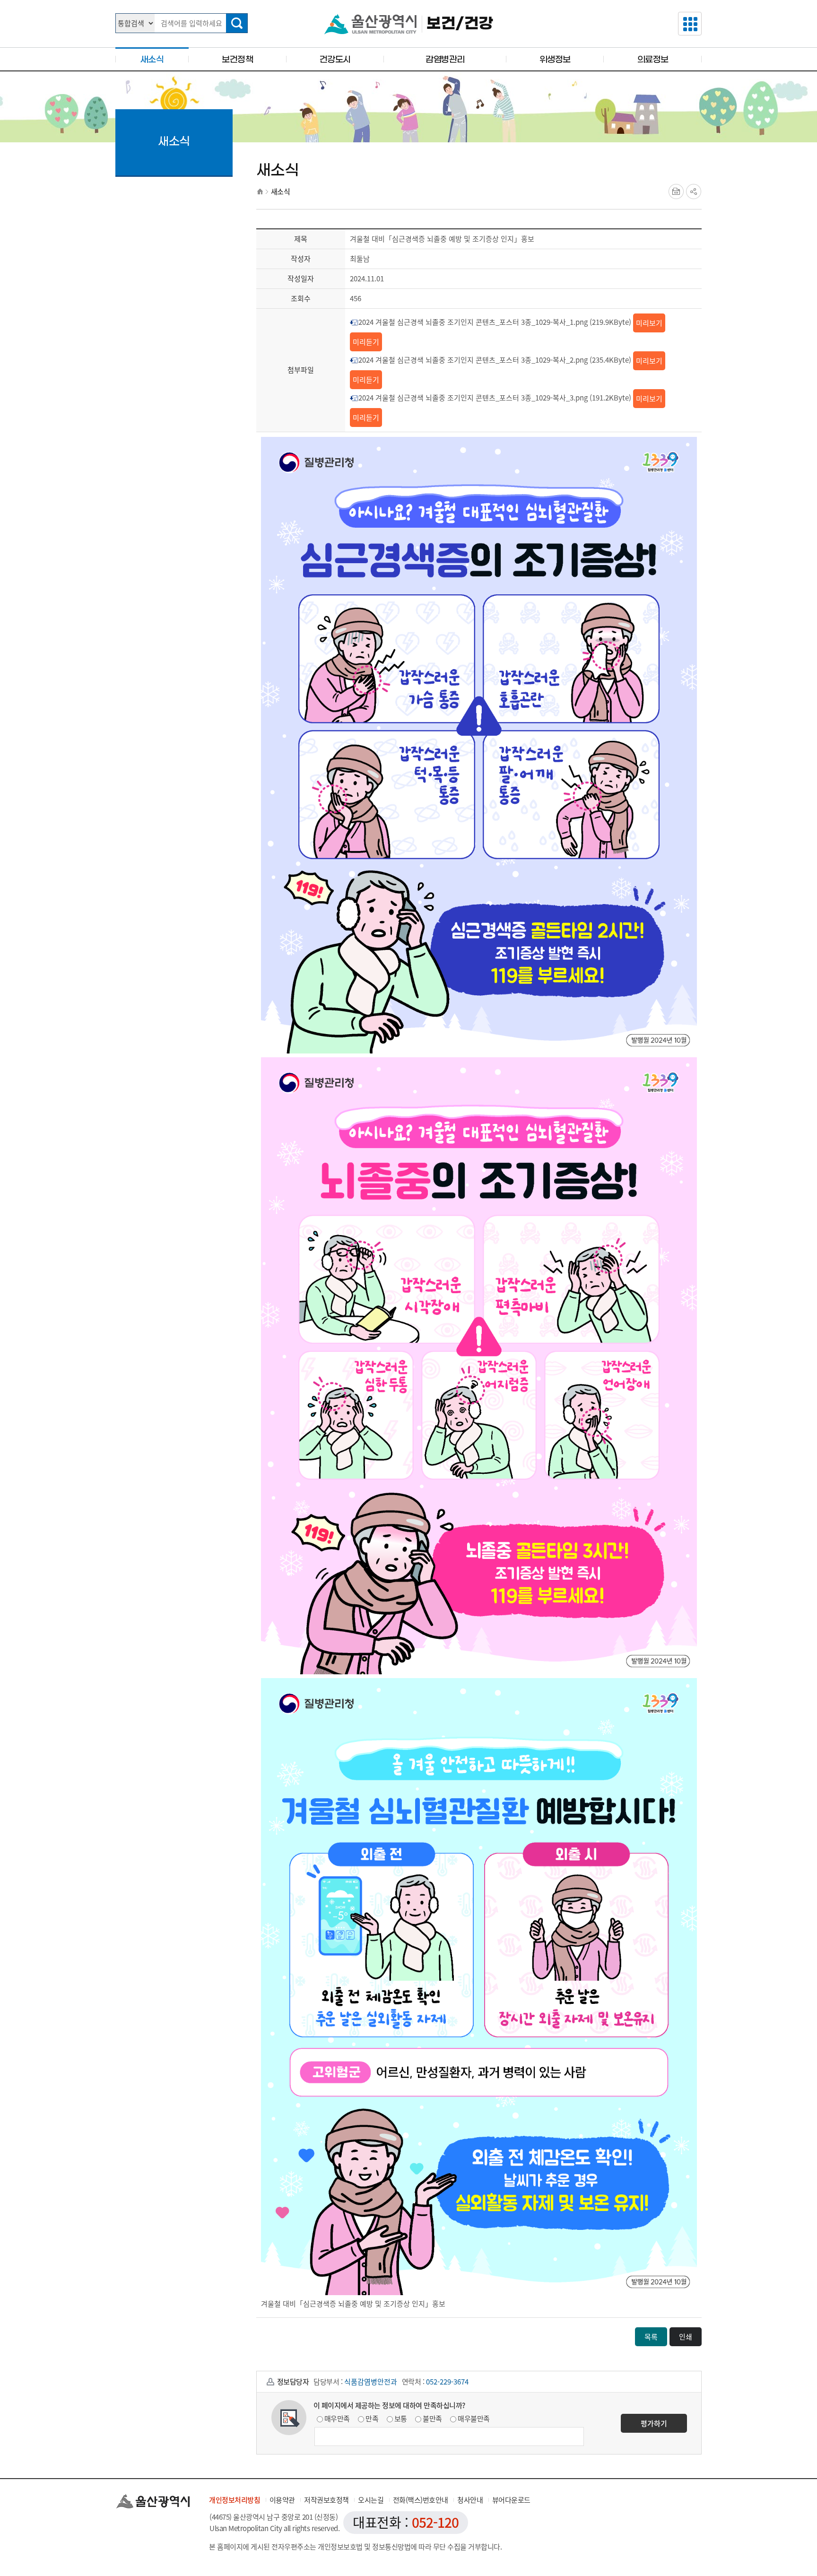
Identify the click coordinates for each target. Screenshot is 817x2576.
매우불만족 (474, 2419)
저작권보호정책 (326, 2500)
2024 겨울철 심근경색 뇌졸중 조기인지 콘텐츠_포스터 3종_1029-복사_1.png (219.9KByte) (495, 322)
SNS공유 (694, 191)
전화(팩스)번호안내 (421, 2500)
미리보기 (649, 323)
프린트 (676, 191)
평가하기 (654, 2423)
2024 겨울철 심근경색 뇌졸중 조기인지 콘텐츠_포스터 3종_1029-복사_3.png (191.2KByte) (495, 398)
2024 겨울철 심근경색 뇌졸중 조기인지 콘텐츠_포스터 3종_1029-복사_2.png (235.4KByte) (495, 360)
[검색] (237, 23)
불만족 (432, 2419)
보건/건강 (460, 24)
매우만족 (337, 2419)
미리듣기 (366, 342)
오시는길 (371, 2500)
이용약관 (282, 2500)
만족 (372, 2419)
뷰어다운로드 (511, 2500)
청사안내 (470, 2500)
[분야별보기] (690, 24)
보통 (401, 2419)
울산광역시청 (370, 24)
